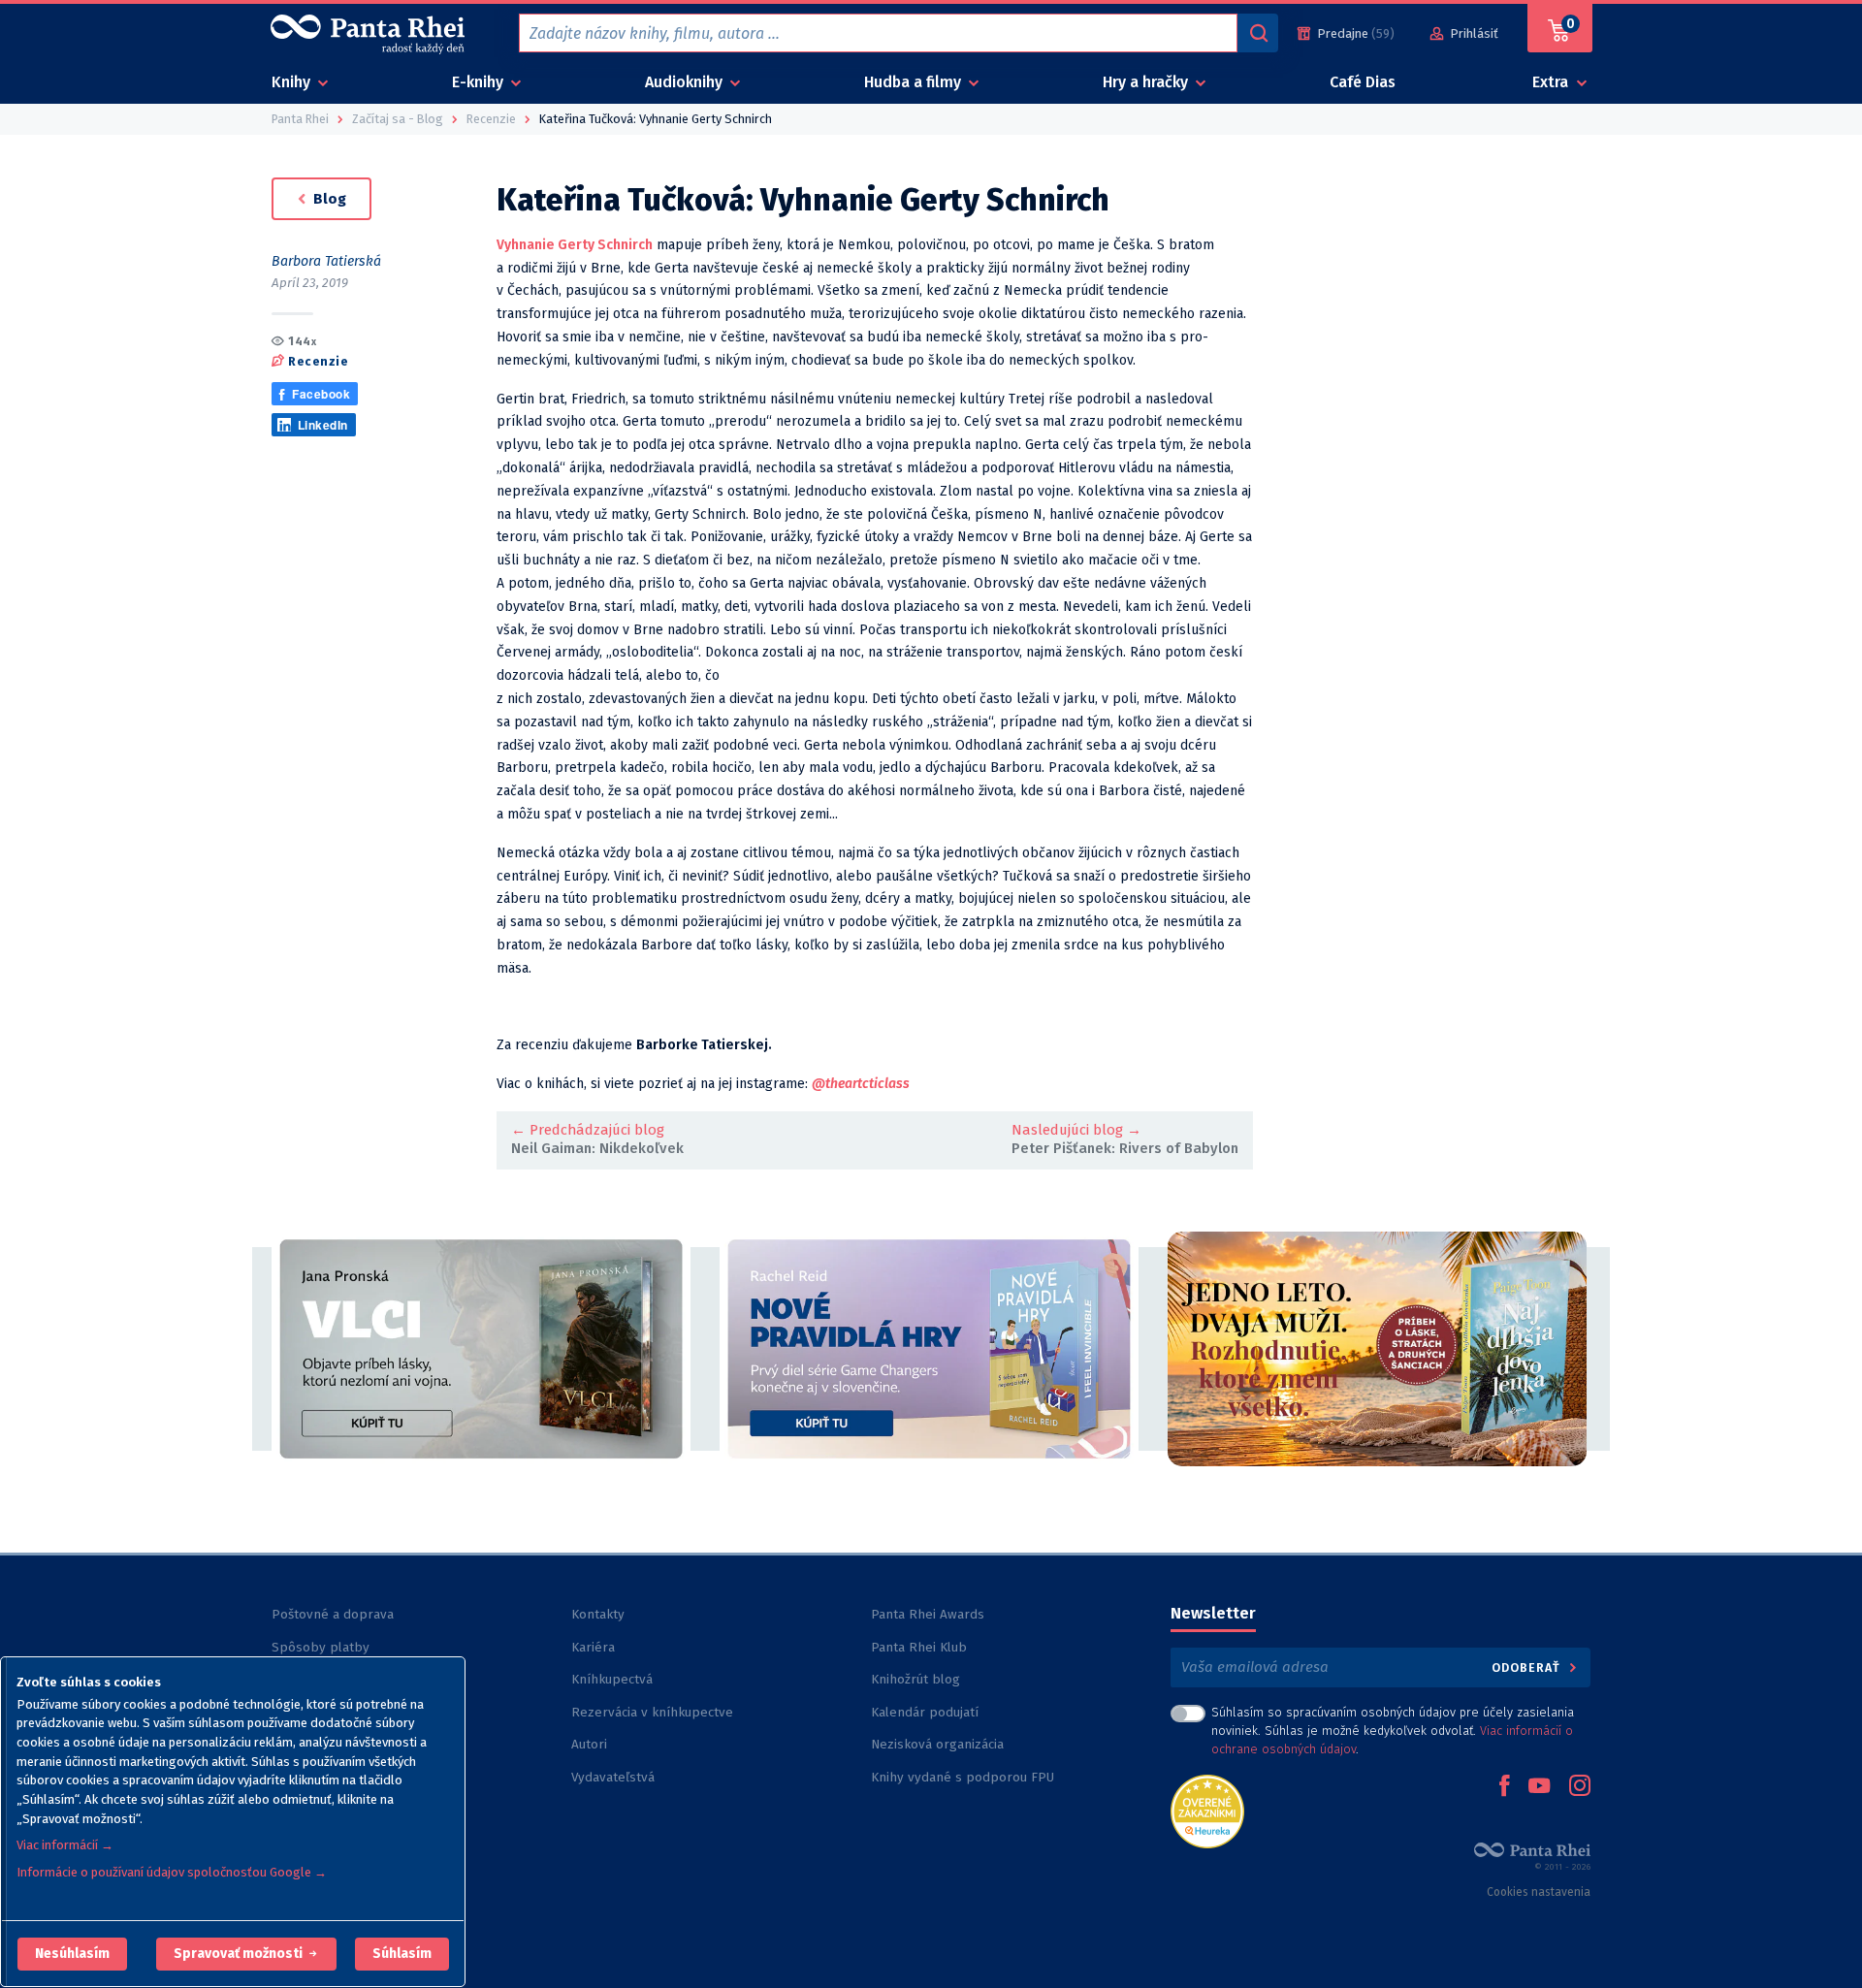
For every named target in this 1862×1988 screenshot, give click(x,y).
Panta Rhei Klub (919, 1647)
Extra (1552, 82)
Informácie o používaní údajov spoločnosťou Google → (172, 1872)
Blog (328, 199)
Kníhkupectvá (612, 1679)
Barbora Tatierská (326, 261)
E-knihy (480, 82)
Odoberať (1528, 1667)
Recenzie (318, 360)
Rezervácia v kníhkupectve (652, 1712)
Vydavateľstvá (613, 1777)
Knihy (293, 82)
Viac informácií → (65, 1845)
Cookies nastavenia (1539, 1892)
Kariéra (593, 1647)
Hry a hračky (1147, 82)
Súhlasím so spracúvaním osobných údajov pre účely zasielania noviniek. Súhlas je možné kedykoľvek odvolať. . (1393, 1731)
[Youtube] (1539, 1787)
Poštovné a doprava (333, 1614)
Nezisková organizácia (937, 1744)
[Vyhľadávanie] (1258, 33)
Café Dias (1363, 82)
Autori (589, 1744)
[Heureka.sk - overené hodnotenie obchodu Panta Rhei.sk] (1207, 1810)
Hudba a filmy (915, 82)
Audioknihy (686, 82)
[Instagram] (1580, 1787)
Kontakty (598, 1614)
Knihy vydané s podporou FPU (963, 1777)
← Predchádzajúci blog (588, 1130)
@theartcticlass (861, 1084)
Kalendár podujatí (925, 1712)
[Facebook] (1504, 1787)
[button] (72, 1954)
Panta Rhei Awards (928, 1614)
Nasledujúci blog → (1076, 1130)
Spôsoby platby (321, 1647)
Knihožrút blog (915, 1679)
